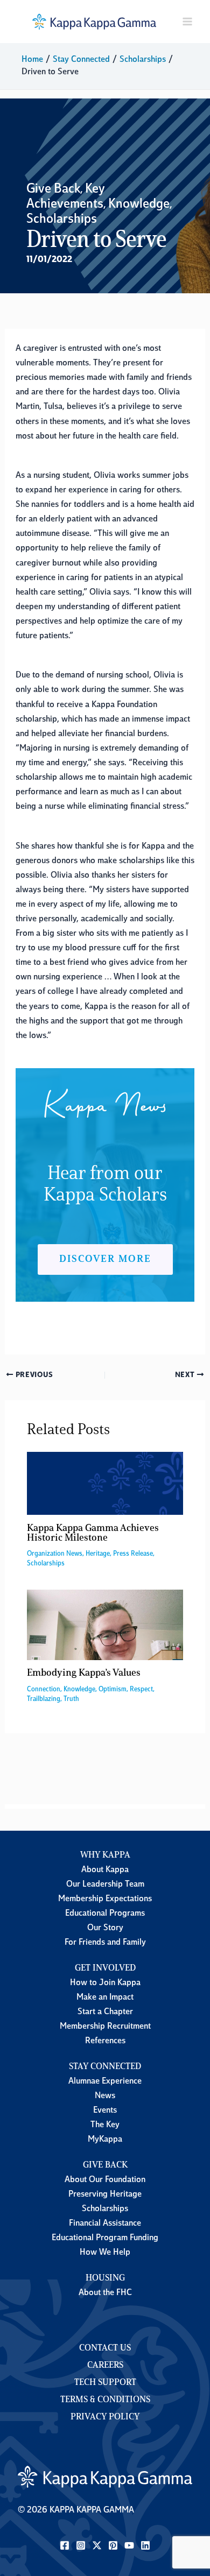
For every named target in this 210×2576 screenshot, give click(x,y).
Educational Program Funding (105, 2238)
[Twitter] (97, 2545)
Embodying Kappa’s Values (84, 1673)
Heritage (98, 1554)
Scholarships (62, 220)
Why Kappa (105, 1855)
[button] (105, 1259)
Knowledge (139, 204)
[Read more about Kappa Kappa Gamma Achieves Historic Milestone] (105, 1484)
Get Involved (105, 1968)
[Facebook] (65, 2545)
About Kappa (105, 1870)
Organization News (55, 1554)
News (105, 2096)
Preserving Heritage (105, 2194)
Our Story (105, 1928)
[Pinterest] (113, 2545)
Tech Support (105, 2383)
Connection (44, 1689)
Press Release (133, 1554)
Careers (105, 2366)
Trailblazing (44, 1699)
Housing (105, 2278)
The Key (105, 2125)
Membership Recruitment (105, 2027)
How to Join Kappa (105, 1983)
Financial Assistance (105, 2224)
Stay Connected (105, 2067)
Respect (141, 1689)
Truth (71, 1699)
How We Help (105, 2253)
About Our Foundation (105, 2180)
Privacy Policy (105, 2417)
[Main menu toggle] (187, 22)
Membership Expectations (105, 1899)
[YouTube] (129, 2545)
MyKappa (105, 2140)
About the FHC (105, 2293)
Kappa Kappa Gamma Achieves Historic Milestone (93, 1533)
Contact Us (105, 2348)
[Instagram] (81, 2545)
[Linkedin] (145, 2545)
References (105, 2041)
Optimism (113, 1689)
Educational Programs (105, 1914)
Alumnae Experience (105, 2081)
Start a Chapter (105, 2012)
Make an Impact (105, 1998)
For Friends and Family (105, 1943)
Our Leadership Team (105, 1885)
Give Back (53, 189)
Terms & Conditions (105, 2400)
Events (105, 2111)
